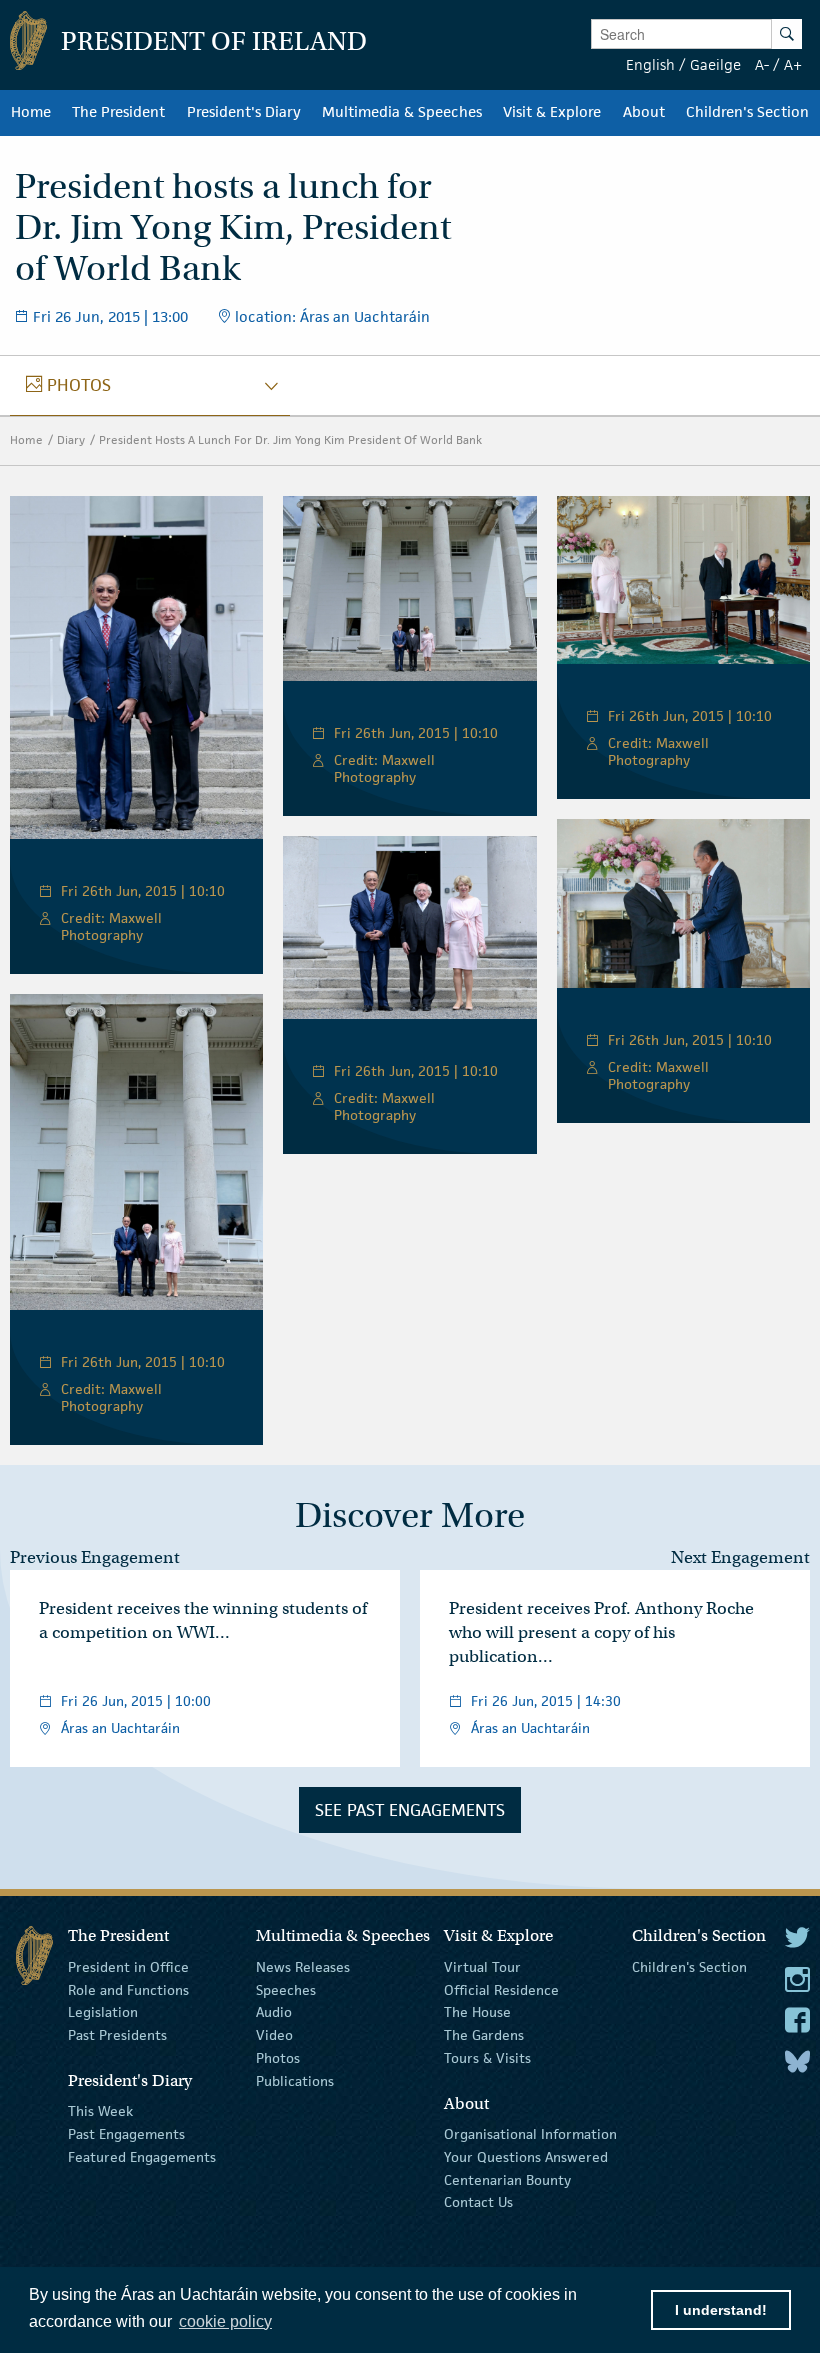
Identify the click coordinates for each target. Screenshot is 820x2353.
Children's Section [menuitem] (747, 112)
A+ (793, 64)
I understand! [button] (721, 2310)
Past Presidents (117, 2035)
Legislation (103, 2012)
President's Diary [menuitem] (244, 112)
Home (26, 439)
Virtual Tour (482, 1967)
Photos (278, 2058)
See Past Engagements (410, 1810)
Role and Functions (128, 1989)
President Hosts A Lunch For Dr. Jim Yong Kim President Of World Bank (290, 439)
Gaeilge (715, 64)
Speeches (286, 1989)
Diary (71, 439)
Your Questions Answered (526, 2157)
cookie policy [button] (225, 2321)
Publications (295, 2081)
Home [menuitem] (31, 112)
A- (762, 64)
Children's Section (689, 1967)
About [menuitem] (644, 112)
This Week (100, 2111)
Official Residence (501, 1989)
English (650, 64)
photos (68, 385)
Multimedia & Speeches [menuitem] (402, 112)
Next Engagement (740, 1557)
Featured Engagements (142, 2157)
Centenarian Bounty (507, 2179)
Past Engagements (126, 2134)
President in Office (128, 1967)
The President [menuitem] (118, 112)
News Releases (303, 1967)
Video (274, 2035)
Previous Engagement (95, 1557)
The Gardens (484, 2035)
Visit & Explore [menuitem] (552, 112)
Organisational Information (530, 2134)
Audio (274, 2012)
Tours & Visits (487, 2058)
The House (477, 2012)
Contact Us (478, 2202)
